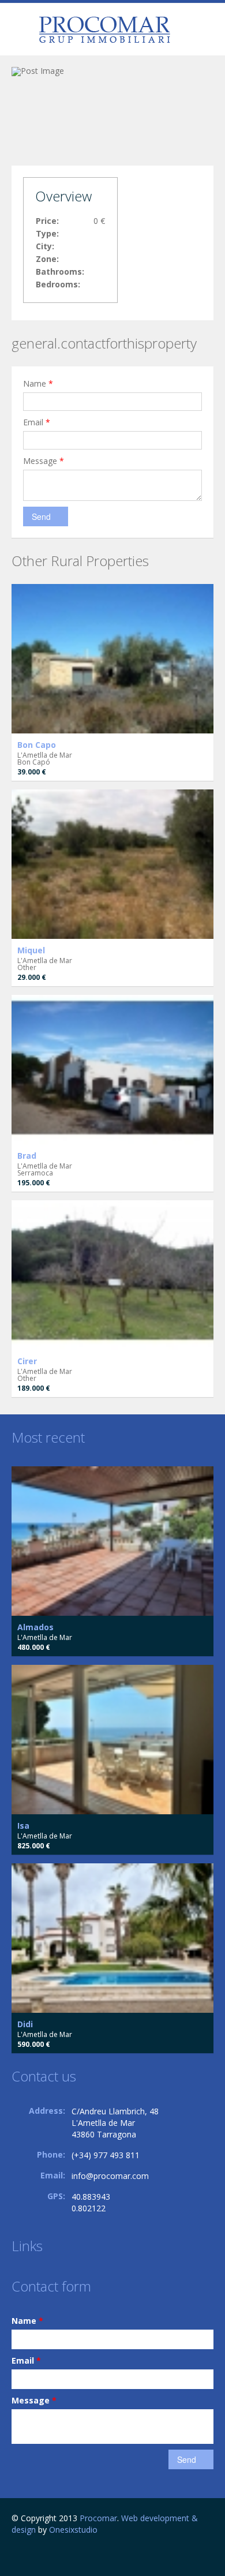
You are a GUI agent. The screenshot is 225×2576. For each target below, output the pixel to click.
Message (44, 461)
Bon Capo (37, 745)
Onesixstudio (73, 2530)
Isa (23, 1826)
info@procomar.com (110, 2176)
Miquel (31, 950)
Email (37, 422)
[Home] (104, 29)
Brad (27, 1156)
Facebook (15, 2554)
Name (38, 383)
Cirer (27, 1361)
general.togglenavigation (22, 31)
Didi (25, 2024)
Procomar (98, 2518)
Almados (35, 1627)
